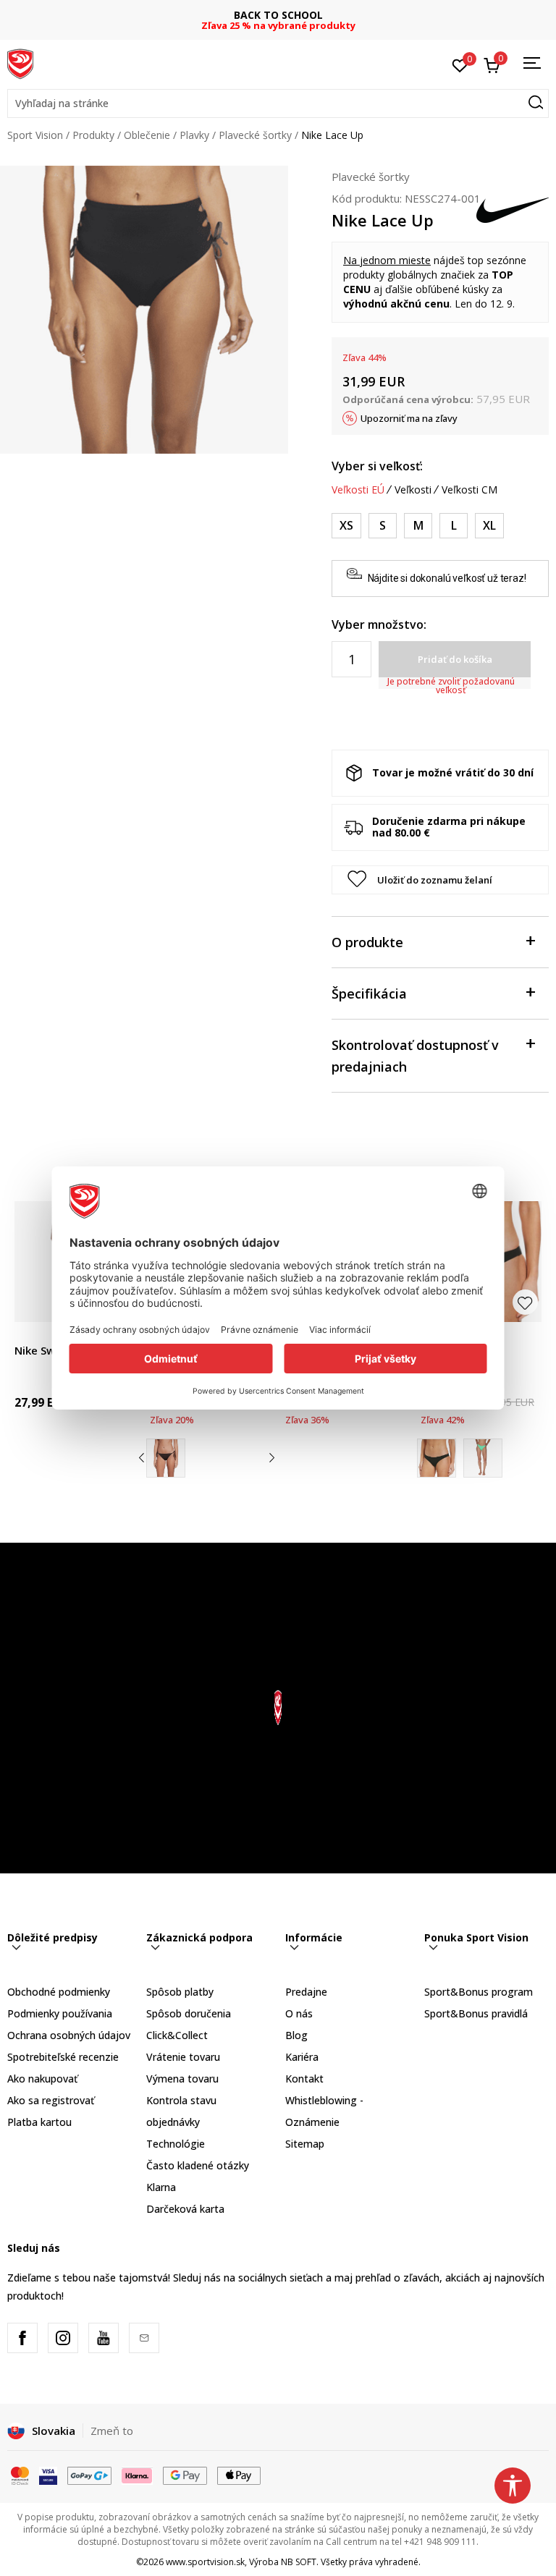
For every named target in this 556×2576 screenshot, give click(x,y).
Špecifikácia (369, 993)
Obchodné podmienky (59, 1992)
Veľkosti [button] (413, 490)
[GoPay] (89, 2475)
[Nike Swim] (166, 1458)
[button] (278, 103)
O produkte (367, 942)
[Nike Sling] (483, 1458)
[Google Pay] (185, 2475)
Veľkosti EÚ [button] (358, 490)
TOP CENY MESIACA (278, 15)
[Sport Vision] (20, 63)
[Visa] (48, 2475)
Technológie (176, 2144)
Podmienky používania (60, 2013)
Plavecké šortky (255, 135)
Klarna (161, 2187)
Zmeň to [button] (112, 2431)
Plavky (194, 135)
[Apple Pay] (239, 2475)
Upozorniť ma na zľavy (409, 418)
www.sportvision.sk (205, 2562)
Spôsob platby (180, 1992)
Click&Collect (177, 2035)
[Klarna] (138, 2475)
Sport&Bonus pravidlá (476, 2013)
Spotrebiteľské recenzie (63, 2057)
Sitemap (305, 2144)
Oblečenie (147, 135)
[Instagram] (63, 2338)
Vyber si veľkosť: (377, 466)
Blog (296, 2035)
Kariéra (302, 2057)
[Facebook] (22, 2338)
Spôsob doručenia (189, 2013)
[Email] (144, 2338)
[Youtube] (104, 2338)
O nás (299, 2013)
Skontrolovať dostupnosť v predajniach (415, 1056)
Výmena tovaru (182, 2079)
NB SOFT (299, 2562)
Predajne (306, 1992)
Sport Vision (35, 135)
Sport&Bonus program (479, 1992)
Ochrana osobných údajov (69, 2035)
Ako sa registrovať (51, 2100)
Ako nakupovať (42, 2079)
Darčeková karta (185, 2209)
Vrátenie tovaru (183, 2057)
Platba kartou (39, 2122)
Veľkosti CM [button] (469, 490)
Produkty (93, 135)
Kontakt (304, 2079)
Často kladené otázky (198, 2165)
